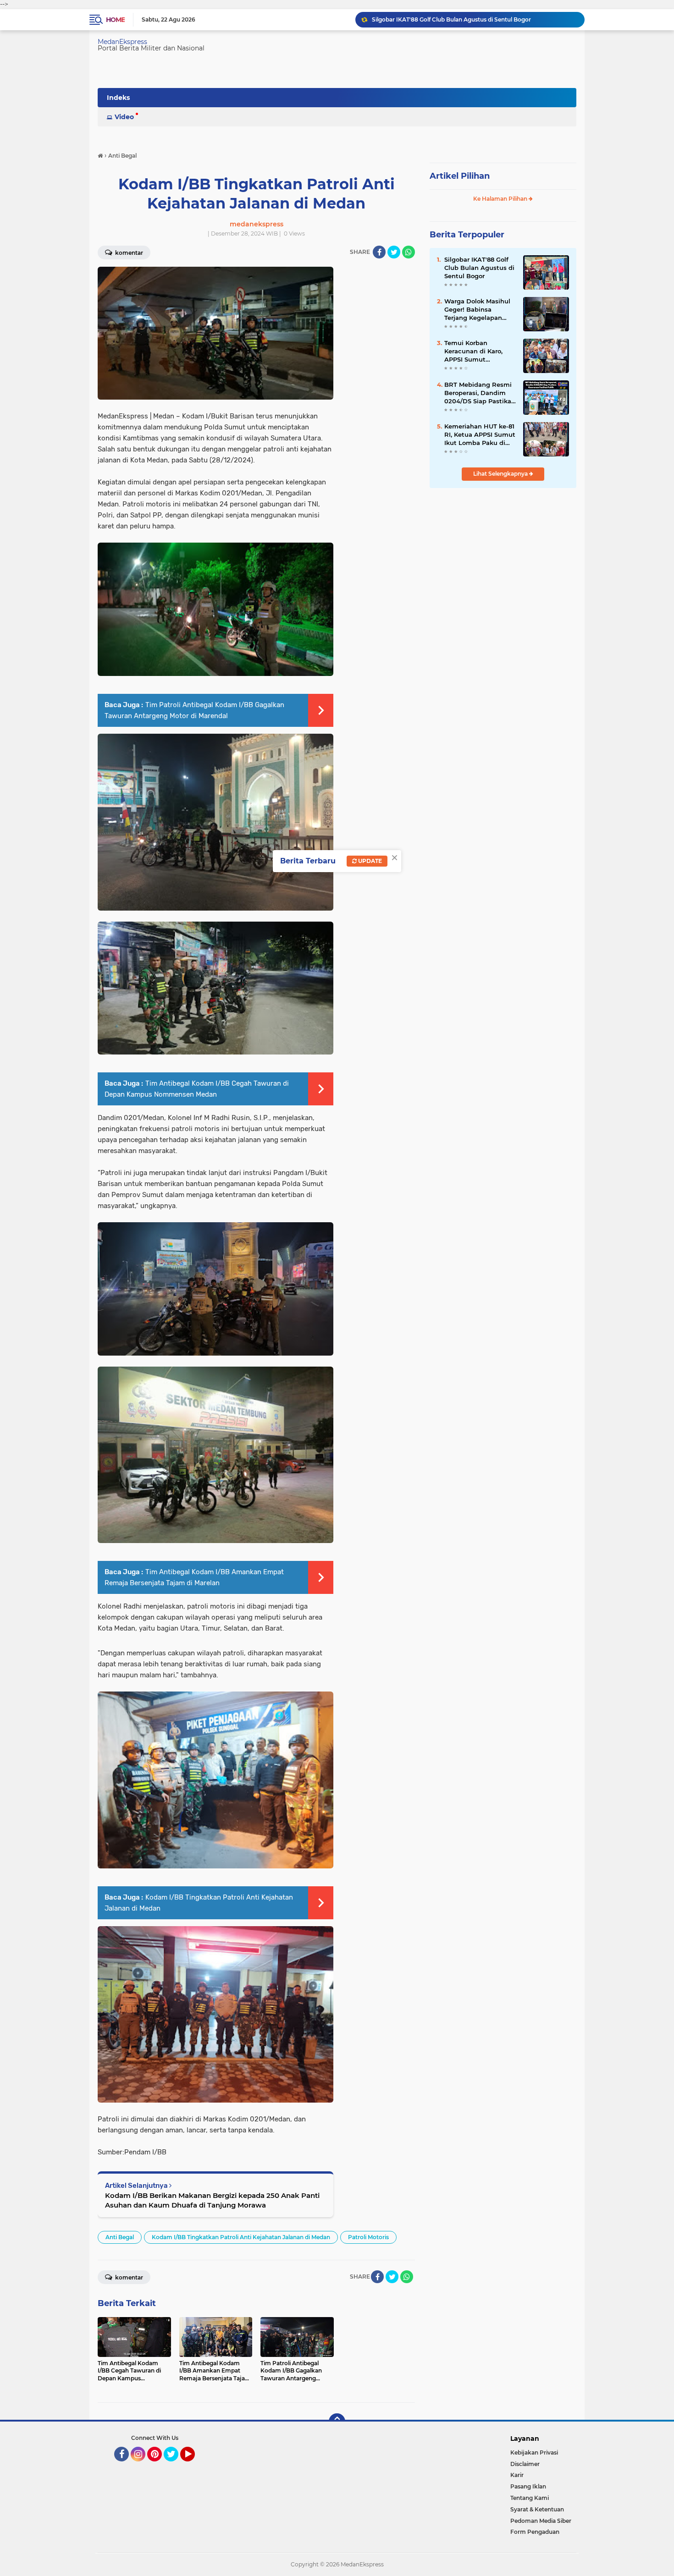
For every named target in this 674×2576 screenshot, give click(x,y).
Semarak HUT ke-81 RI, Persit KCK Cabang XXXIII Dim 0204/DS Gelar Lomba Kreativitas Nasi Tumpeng (474, 19)
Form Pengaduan (535, 2532)
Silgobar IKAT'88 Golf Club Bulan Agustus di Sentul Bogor (479, 268)
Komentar (128, 253)
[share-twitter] (394, 252)
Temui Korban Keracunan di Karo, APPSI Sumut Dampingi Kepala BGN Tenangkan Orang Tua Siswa (479, 352)
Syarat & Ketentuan (537, 2509)
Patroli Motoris (368, 2237)
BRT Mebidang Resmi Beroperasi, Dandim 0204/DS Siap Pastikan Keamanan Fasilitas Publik (480, 393)
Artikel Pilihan (460, 176)
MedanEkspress (122, 42)
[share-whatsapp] (409, 252)
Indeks (118, 98)
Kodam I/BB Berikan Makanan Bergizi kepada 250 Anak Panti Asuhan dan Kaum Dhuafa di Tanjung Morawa (212, 2200)
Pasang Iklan (528, 2486)
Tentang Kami (530, 2498)
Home (115, 20)
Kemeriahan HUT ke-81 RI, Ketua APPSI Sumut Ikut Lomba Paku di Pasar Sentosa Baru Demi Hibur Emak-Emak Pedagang (480, 435)
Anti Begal (120, 2237)
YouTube (194, 2466)
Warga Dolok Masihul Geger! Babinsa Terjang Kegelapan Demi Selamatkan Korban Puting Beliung (480, 310)
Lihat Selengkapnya (501, 474)
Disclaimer (525, 2464)
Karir (517, 2475)
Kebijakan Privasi (534, 2452)
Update (369, 861)
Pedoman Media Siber (541, 2521)
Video (124, 117)
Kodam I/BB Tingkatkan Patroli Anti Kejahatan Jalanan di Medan (241, 2237)
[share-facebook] (379, 252)
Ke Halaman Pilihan (501, 199)
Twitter (175, 2466)
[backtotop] (337, 2422)
